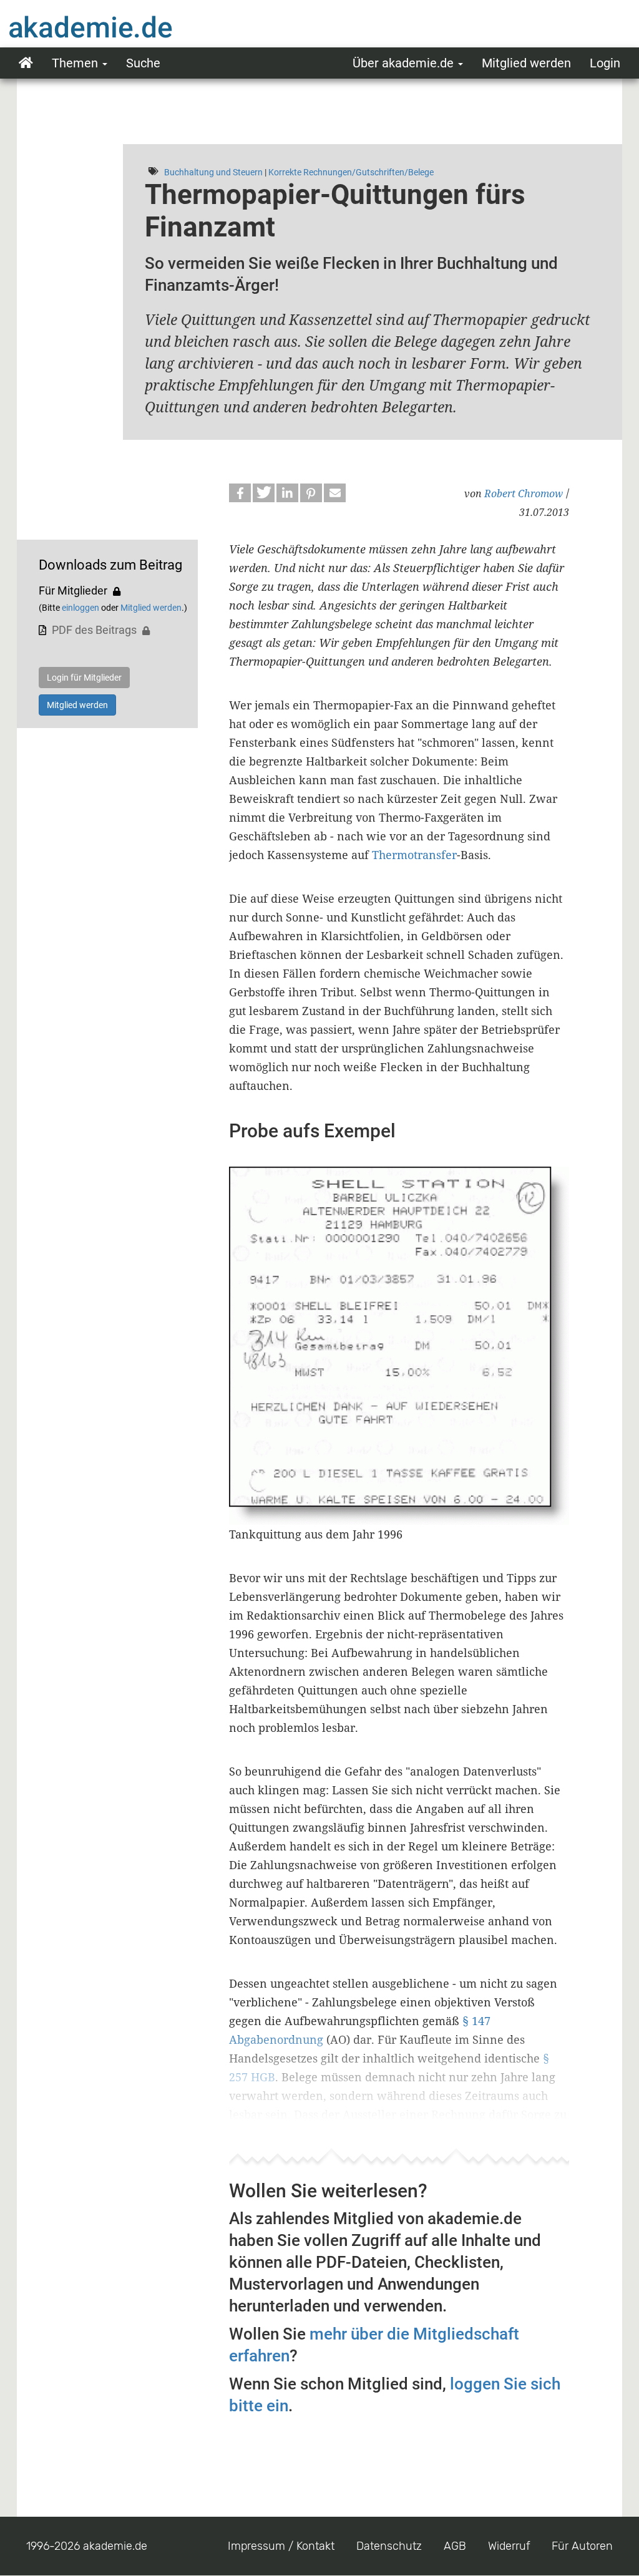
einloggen (80, 608)
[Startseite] (115, 27)
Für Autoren (582, 2546)
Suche (143, 63)
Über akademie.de (405, 63)
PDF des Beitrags (94, 630)
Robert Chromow (524, 493)
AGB (455, 2546)
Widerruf (509, 2546)
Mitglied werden (526, 63)
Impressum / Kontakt (281, 2546)
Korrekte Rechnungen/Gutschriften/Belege (351, 172)
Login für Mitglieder (84, 678)
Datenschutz (389, 2546)
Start (26, 63)
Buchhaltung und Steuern (213, 172)
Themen (76, 63)
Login (605, 63)
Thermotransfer (414, 855)
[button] (240, 493)
